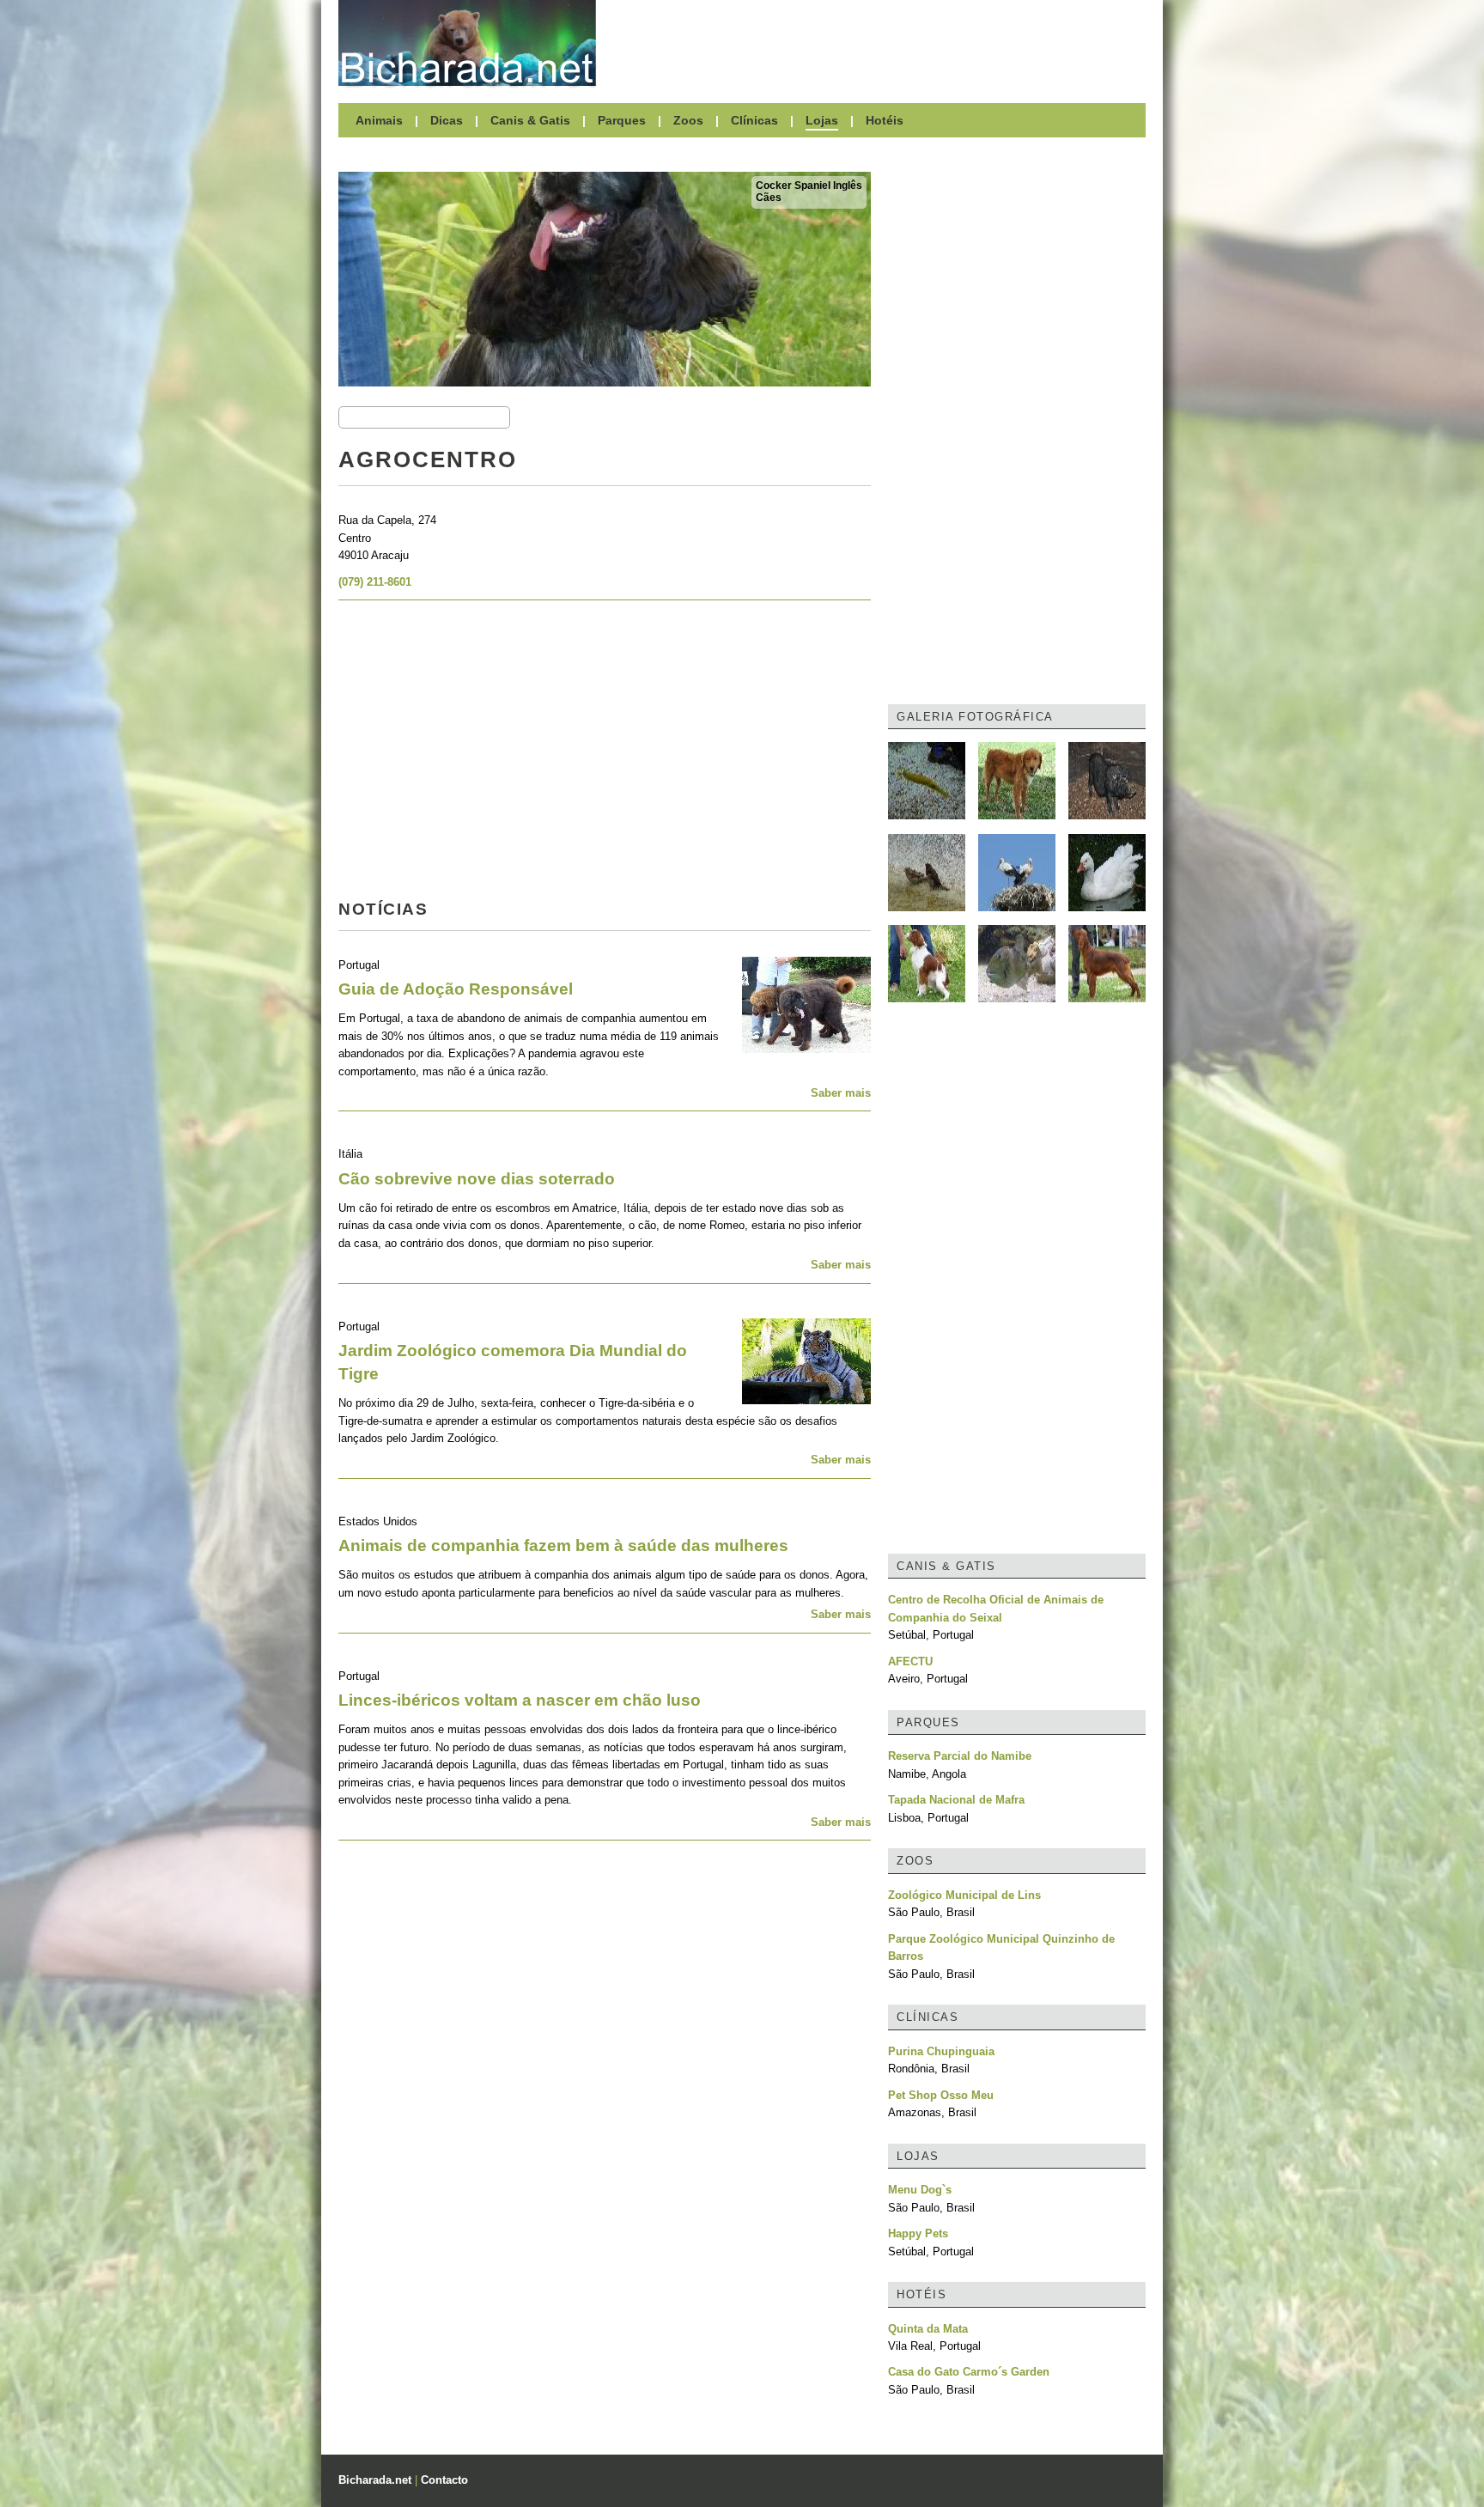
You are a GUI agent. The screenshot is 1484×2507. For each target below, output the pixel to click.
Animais (379, 120)
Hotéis (885, 120)
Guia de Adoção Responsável (456, 989)
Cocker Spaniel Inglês (809, 186)
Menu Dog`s (920, 2190)
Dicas (447, 120)
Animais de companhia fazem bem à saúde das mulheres (563, 1546)
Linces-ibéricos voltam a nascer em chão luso (520, 1700)
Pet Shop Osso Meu (941, 2095)
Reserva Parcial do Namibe (960, 1756)
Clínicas (754, 120)
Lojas (822, 120)
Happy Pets (918, 2233)
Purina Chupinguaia (941, 2051)
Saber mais (841, 1093)
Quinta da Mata (928, 2329)
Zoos (688, 120)
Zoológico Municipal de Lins (964, 1895)
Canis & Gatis (530, 120)
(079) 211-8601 (375, 582)
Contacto (444, 2480)
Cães (769, 198)
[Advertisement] (879, 43)
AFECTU (910, 1661)
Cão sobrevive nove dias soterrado (477, 1179)
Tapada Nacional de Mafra (956, 1800)
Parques (622, 120)
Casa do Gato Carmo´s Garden (969, 2372)
